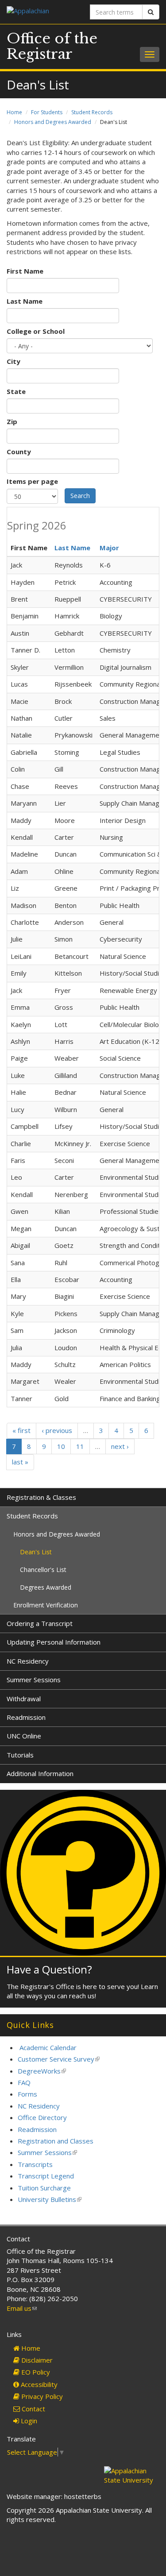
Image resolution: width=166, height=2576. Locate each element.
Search (80, 496)
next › (120, 1446)
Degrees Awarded (46, 1587)
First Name (25, 271)
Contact (33, 2409)
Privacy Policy (41, 2396)
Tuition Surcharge (44, 2188)
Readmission (26, 1717)
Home (14, 112)
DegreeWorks (42, 2071)
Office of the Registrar (52, 46)
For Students (47, 112)
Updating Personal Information (54, 1642)
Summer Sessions (34, 1680)
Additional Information (40, 1773)
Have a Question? (49, 1969)
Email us (22, 2308)
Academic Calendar (48, 2047)
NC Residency (28, 1661)
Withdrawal (24, 1699)
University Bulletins (50, 2199)
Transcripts (35, 2164)
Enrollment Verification (46, 1605)
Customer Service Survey (59, 2059)
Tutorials (20, 1755)
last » (20, 1462)
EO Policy (35, 2372)
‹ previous (57, 1430)
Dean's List (36, 1552)
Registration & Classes (41, 1497)
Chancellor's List (43, 1570)
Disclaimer (36, 2360)
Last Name (25, 301)
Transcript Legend (46, 2176)
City (14, 361)
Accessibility (38, 2384)
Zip (12, 421)
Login (28, 2421)
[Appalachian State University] (42, 12)
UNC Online (24, 1736)
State (16, 391)
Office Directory (42, 2117)
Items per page (32, 481)
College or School (36, 331)
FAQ (24, 2082)
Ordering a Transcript (40, 1623)
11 (80, 1446)
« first (21, 1430)
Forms (27, 2094)
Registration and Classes (56, 2141)
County (19, 452)
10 (61, 1446)
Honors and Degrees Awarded (53, 122)
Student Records (92, 112)
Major (109, 548)
